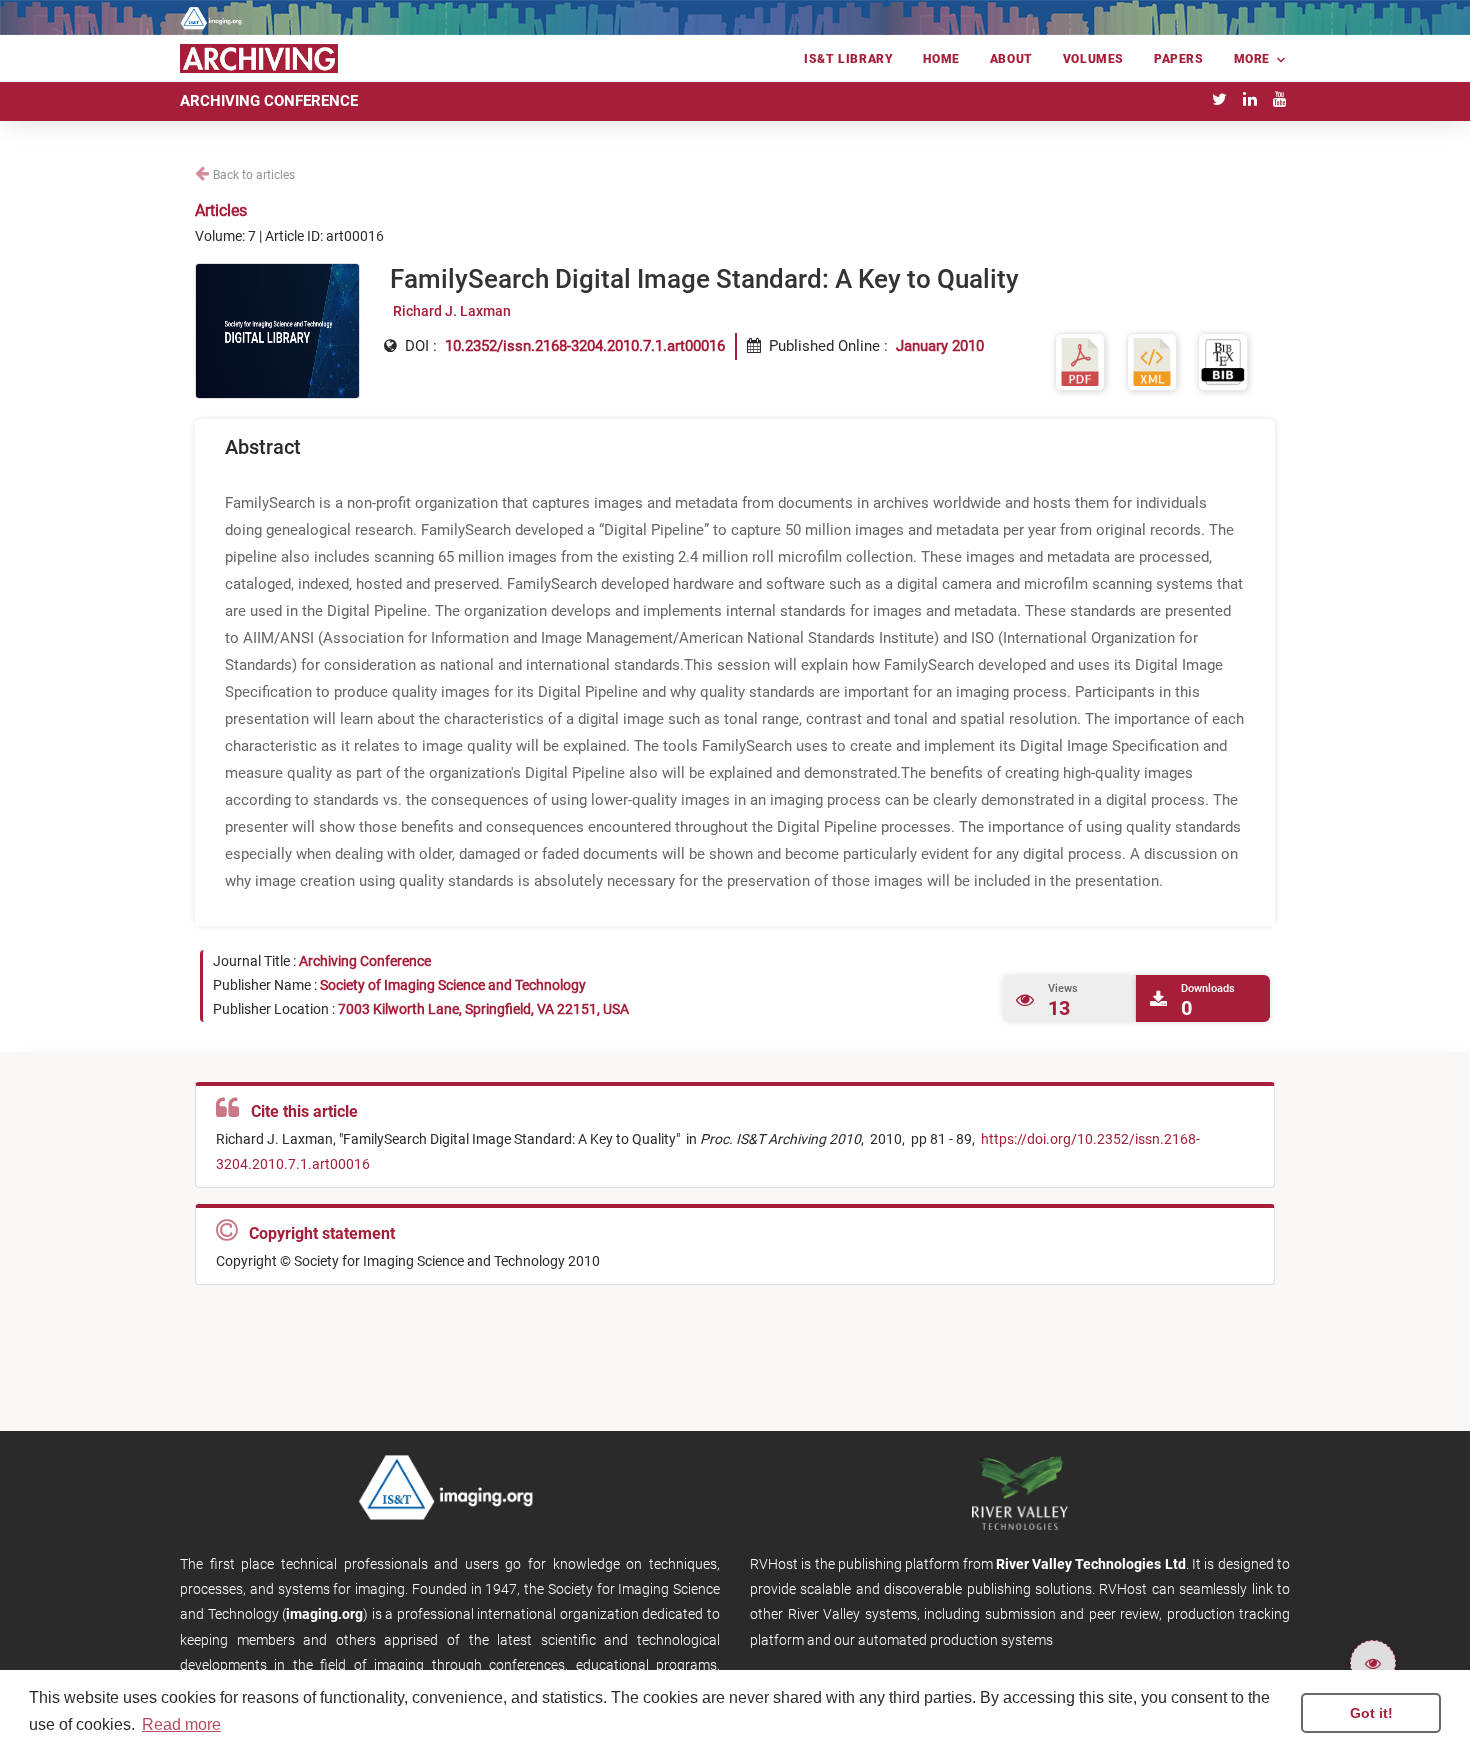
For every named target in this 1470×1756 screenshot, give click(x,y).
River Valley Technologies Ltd (1091, 1564)
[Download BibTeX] (1223, 361)
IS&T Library (848, 59)
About (1011, 59)
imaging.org (324, 1614)
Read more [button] (181, 1724)
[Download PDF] (1080, 361)
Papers (1179, 59)
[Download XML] (1152, 361)
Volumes (1093, 59)
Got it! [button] (1371, 1713)
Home (941, 59)
